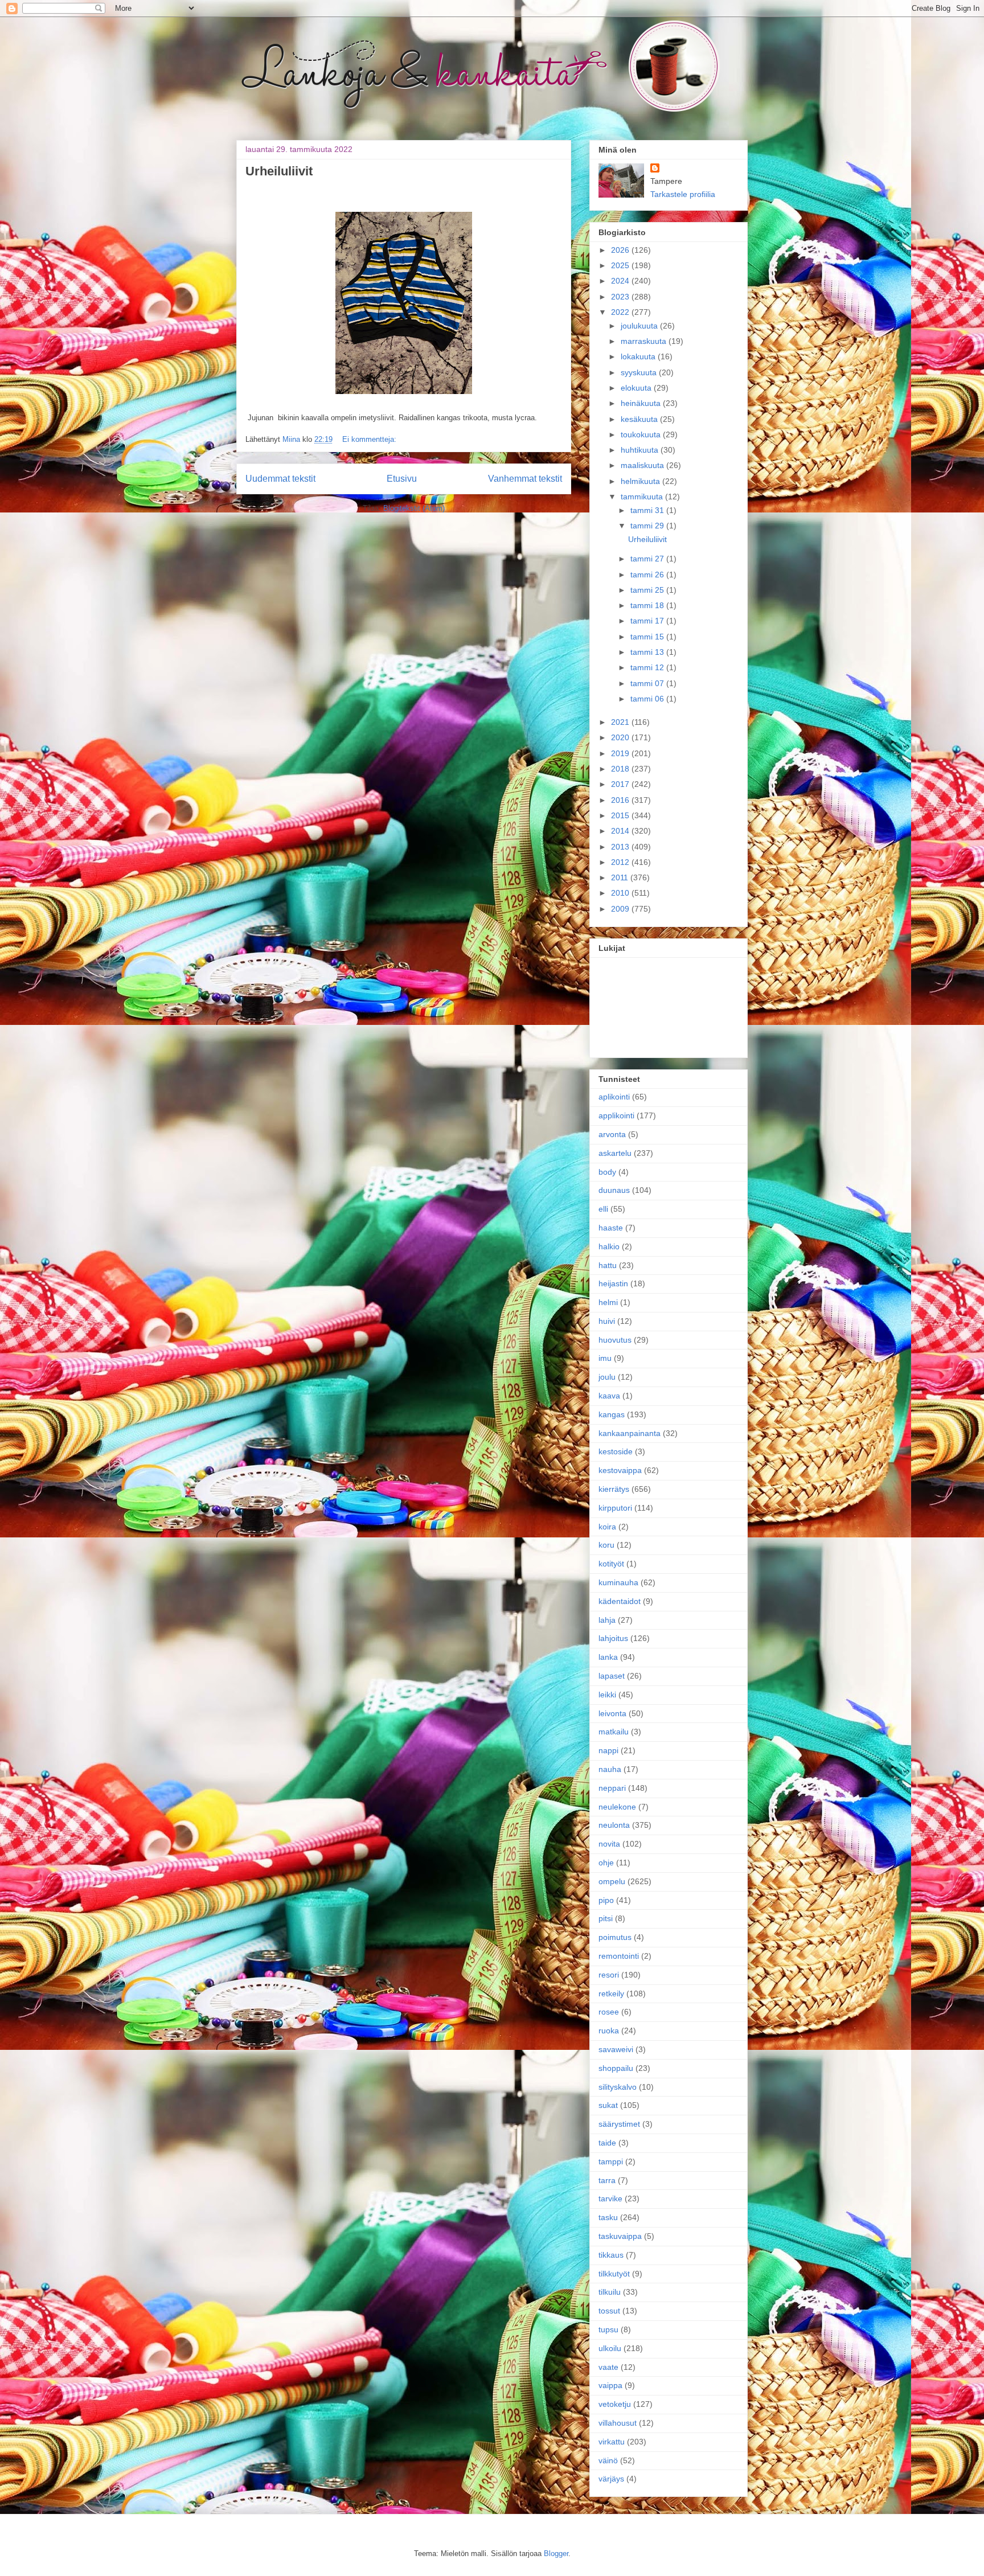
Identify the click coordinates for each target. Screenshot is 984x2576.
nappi (608, 1750)
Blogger (556, 2554)
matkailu (614, 1732)
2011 (621, 877)
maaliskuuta (643, 465)
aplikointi (614, 1097)
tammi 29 (648, 526)
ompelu (612, 1881)
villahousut (618, 2423)
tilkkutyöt (614, 2274)
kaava (609, 1396)
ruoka (609, 2031)
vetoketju (615, 2404)
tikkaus (611, 2255)
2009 (621, 909)
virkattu (612, 2442)
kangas (612, 1414)
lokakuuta (639, 356)
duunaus (614, 1190)
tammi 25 (648, 590)
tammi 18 (648, 605)
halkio (609, 1246)
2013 (621, 847)
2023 (621, 297)
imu (605, 1358)
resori (609, 1975)
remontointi (619, 1956)
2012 (621, 862)
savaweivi (616, 2049)
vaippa (610, 2385)
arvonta (612, 1134)
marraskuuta (645, 341)
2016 (621, 800)
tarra (607, 2180)
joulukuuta (640, 326)
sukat (608, 2105)
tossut (609, 2311)
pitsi (606, 1918)
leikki (607, 1695)
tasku (608, 2217)
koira (607, 1527)
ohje (606, 1863)
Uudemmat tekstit (280, 479)
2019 (621, 753)
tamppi (611, 2161)
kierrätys (614, 1489)
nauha (610, 1769)
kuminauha (618, 1582)
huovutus (615, 1340)
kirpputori (615, 1508)
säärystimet (619, 2124)
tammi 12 (648, 667)
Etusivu (402, 479)
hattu (608, 1265)
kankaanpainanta (630, 1433)
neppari (612, 1788)
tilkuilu (610, 2292)
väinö (608, 2460)
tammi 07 (648, 683)
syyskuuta (640, 372)
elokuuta (637, 388)
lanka (608, 1657)
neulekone (617, 1807)
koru (606, 1545)
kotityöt (611, 1564)
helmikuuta (641, 481)
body (607, 1172)
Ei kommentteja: (369, 439)
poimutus (615, 1937)
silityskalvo (618, 2087)
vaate (608, 2367)
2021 (621, 722)
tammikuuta (643, 497)
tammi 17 (648, 621)
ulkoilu (610, 2348)
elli (603, 1209)
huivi (607, 1321)
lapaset (612, 1676)
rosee (609, 2012)
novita (609, 1844)
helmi (608, 1302)
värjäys (611, 2479)
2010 (621, 893)
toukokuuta (642, 434)
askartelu (615, 1153)
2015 (621, 815)
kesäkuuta (640, 419)
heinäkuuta (642, 403)
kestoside (616, 1451)
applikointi (616, 1115)
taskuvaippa (620, 2236)
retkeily (611, 1993)
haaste (611, 1228)
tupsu (608, 2329)
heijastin (613, 1283)
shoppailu (616, 2068)
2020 (621, 737)
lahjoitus (613, 1638)
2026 (621, 250)
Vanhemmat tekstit (525, 479)
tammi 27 (648, 559)
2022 (621, 312)
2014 (621, 831)
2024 (621, 281)
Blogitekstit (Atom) (414, 508)
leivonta (612, 1713)
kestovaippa (620, 1470)
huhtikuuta (641, 450)
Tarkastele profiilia (683, 194)
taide (607, 2143)
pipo (606, 1900)
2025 (621, 265)
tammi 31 (648, 510)
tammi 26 (648, 575)
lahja (607, 1620)
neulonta (614, 1825)
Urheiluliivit (279, 171)
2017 (621, 784)
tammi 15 (648, 637)
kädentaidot (620, 1601)
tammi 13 (648, 652)
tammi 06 (648, 699)
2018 (621, 769)
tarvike (610, 2198)
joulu (607, 1377)
